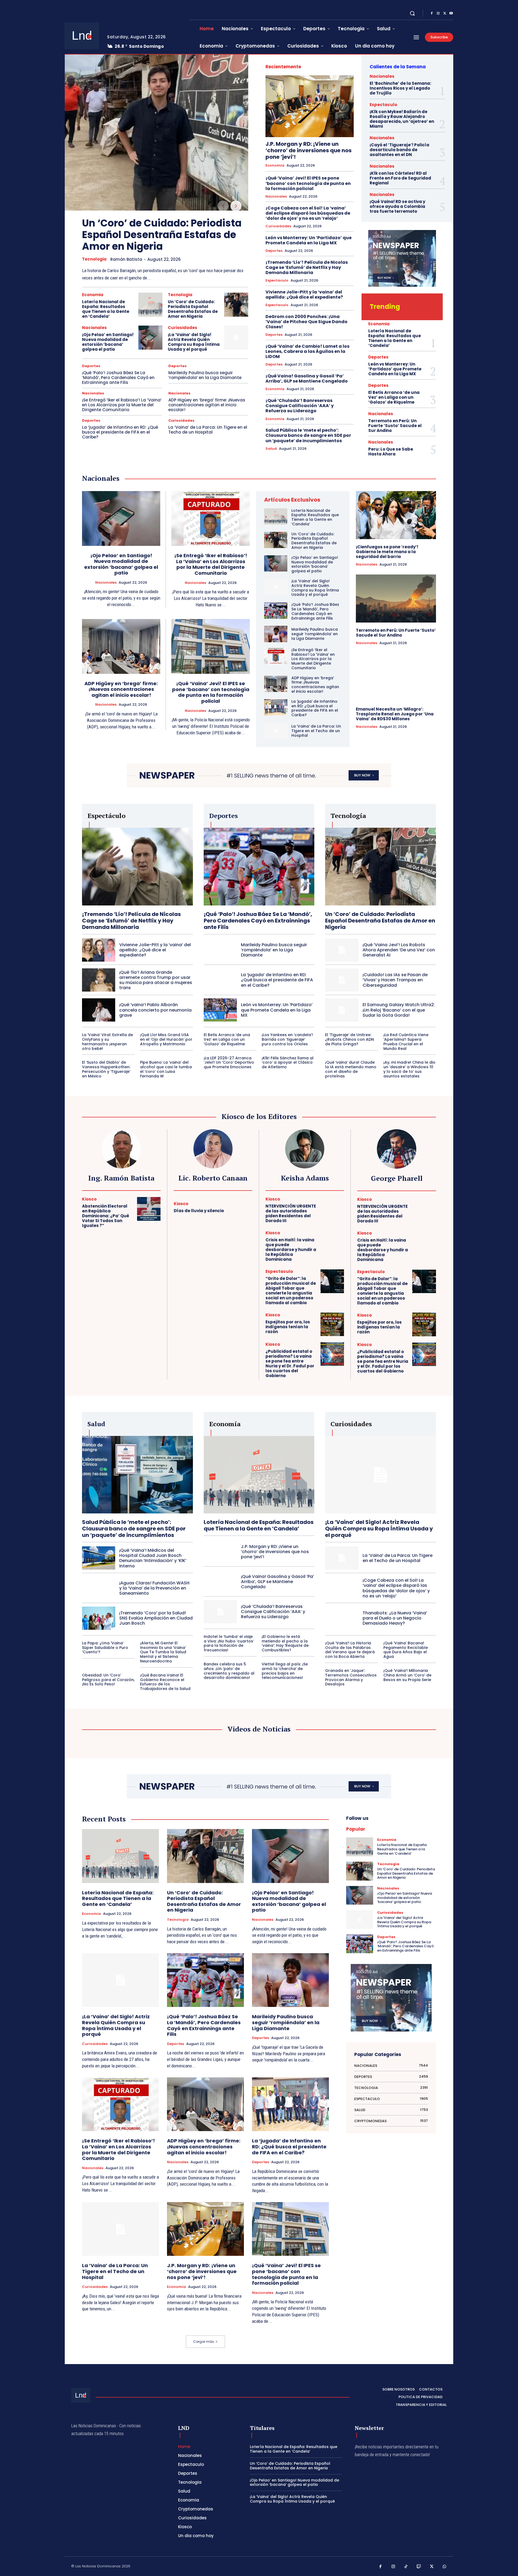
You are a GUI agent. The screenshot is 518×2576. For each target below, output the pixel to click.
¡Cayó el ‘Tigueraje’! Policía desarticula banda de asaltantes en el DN (399, 150)
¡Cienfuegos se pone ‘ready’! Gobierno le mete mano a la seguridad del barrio (387, 552)
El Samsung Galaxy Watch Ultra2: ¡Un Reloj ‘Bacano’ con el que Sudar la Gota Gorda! (399, 1010)
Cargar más (204, 2342)
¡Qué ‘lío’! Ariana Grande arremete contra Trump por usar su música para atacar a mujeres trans (156, 980)
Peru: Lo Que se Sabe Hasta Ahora (391, 452)
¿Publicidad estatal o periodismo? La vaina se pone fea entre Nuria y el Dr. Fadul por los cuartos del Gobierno (290, 1363)
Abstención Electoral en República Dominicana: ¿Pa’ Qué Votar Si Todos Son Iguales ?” (106, 1216)
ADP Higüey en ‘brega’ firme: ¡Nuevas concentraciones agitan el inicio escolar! (207, 405)
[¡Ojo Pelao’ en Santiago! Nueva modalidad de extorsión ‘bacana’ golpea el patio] (150, 338)
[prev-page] (223, 206)
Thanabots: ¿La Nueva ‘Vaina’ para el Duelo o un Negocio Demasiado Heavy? (395, 1618)
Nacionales (94, 328)
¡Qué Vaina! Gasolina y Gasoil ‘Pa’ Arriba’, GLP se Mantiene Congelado (307, 378)
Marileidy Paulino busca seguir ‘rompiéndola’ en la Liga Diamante (205, 375)
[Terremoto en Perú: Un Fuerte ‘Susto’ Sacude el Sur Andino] (396, 599)
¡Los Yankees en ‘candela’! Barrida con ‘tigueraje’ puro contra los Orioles (287, 1039)
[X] (445, 13)
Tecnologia (94, 259)
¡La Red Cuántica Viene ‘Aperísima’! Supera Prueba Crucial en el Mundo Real (406, 1042)
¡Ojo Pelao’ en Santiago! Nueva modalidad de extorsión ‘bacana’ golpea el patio (108, 342)
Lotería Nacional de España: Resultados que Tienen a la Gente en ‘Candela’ (106, 309)
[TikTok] (406, 2567)
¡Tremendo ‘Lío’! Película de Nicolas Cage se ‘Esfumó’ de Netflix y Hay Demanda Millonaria (307, 267)
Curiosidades (183, 328)
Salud (271, 449)
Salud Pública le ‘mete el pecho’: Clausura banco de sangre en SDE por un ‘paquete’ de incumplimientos (308, 435)
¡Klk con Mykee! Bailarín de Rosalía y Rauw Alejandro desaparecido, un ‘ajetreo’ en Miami (402, 119)
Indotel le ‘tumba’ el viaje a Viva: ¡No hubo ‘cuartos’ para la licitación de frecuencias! (229, 1643)
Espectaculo (277, 280)
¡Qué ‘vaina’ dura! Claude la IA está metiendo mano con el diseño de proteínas (351, 1069)
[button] (412, 13)
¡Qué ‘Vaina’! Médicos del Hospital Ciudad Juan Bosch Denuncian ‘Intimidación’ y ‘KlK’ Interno (153, 1558)
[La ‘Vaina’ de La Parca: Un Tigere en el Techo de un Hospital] (276, 731)
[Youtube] (451, 13)
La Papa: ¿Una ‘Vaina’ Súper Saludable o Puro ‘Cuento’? (105, 1648)
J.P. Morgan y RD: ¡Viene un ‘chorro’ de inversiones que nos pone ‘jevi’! (309, 150)
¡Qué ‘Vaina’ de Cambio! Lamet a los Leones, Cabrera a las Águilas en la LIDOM (307, 351)
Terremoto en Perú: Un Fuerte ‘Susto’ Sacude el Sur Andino (395, 426)
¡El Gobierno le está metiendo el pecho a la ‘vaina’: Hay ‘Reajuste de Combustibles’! (285, 1643)
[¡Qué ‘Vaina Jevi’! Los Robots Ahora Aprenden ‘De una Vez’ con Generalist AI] (342, 950)
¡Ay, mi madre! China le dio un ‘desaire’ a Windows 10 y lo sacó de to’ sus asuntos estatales (409, 1069)
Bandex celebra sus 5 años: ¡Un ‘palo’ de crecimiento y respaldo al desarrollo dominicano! (229, 1671)
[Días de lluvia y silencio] (241, 1208)
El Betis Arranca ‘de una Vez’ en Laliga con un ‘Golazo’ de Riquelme (394, 397)
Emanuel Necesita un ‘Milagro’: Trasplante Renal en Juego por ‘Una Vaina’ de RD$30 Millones (395, 714)
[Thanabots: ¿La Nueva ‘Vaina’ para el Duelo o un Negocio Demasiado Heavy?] (342, 1618)
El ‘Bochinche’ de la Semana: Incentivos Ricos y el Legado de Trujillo (400, 88)
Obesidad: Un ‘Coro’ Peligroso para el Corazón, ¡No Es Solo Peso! (108, 1680)
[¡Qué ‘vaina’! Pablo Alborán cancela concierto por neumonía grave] (99, 1010)
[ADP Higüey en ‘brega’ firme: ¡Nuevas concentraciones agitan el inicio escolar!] (121, 646)
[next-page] (236, 206)
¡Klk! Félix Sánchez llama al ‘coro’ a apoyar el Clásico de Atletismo (288, 1063)
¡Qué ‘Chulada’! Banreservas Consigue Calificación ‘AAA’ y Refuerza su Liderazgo (300, 406)
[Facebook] (432, 13)
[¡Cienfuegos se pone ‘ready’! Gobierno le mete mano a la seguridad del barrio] (396, 515)
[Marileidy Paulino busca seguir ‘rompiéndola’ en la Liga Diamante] (276, 634)
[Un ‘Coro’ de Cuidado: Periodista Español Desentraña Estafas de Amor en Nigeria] (156, 133)
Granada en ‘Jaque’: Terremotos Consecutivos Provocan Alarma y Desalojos (351, 1677)
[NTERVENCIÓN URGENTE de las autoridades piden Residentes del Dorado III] (332, 1209)
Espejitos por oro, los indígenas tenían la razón (288, 1327)
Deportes (91, 366)
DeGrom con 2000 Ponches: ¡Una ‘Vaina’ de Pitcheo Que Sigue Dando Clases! (306, 322)
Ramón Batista (126, 259)
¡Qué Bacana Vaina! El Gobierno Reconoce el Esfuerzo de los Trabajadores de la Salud (165, 1682)
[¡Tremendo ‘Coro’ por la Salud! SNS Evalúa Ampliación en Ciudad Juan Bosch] (99, 1618)
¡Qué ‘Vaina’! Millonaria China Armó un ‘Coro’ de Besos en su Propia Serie (407, 1675)
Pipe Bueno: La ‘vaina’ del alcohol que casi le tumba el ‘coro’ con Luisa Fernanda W (166, 1069)
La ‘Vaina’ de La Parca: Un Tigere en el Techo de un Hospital (208, 430)
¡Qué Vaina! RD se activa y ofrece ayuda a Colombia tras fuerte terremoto (397, 206)
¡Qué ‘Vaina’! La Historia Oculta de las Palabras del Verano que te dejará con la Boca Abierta (350, 1650)
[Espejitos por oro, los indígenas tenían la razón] (332, 1324)
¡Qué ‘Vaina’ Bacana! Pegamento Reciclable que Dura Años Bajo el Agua (406, 1650)
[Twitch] (419, 2567)
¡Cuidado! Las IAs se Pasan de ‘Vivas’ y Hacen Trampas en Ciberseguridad (395, 980)
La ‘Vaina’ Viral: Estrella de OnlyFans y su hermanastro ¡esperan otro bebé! (108, 1042)
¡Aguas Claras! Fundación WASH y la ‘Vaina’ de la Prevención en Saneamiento (154, 1588)
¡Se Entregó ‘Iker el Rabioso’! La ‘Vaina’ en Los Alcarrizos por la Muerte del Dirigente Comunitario (122, 405)
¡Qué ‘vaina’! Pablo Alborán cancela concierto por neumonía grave (155, 1010)
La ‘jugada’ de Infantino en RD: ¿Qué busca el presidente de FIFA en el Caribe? (120, 432)
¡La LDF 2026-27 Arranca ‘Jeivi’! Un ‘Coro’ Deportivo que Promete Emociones (229, 1063)
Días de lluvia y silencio (199, 1211)
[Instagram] (438, 13)
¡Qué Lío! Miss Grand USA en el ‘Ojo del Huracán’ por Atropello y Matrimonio (166, 1039)
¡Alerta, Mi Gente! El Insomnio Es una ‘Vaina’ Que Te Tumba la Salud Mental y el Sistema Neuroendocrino (163, 1652)
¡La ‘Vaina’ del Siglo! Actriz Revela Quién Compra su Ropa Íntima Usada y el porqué (194, 342)
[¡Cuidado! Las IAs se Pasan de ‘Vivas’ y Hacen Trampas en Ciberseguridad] (342, 980)
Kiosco (89, 1199)
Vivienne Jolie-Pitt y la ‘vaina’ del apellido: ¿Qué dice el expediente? (304, 295)
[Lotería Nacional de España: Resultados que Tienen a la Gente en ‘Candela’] (150, 305)
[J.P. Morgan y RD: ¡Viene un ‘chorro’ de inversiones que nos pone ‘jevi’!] (310, 106)
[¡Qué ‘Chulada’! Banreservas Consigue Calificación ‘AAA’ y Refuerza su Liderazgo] (220, 1612)
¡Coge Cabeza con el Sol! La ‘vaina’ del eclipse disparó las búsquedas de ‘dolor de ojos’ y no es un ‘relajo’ (308, 213)
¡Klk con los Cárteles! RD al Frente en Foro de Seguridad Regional (400, 178)
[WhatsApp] (445, 2567)
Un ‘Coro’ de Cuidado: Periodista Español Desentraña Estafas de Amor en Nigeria (162, 235)
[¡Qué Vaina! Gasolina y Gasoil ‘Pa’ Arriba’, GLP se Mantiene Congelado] (220, 1581)
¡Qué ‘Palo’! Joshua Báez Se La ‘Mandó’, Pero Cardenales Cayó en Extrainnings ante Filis (118, 378)
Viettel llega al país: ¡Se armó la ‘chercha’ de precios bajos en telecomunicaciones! (285, 1671)
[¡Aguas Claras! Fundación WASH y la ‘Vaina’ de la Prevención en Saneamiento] (99, 1588)
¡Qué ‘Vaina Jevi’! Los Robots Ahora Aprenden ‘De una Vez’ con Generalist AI (399, 950)
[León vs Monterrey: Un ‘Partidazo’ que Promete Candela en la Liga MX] (220, 1010)
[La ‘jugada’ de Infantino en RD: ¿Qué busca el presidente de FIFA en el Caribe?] (276, 707)
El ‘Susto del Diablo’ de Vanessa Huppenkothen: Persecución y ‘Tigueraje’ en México (106, 1069)
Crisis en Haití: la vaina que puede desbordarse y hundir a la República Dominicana (291, 1250)
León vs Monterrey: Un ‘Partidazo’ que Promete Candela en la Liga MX (309, 240)
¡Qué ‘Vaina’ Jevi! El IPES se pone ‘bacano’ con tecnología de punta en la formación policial (308, 183)
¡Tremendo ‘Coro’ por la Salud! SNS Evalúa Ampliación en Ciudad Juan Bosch (156, 1618)
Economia (93, 295)
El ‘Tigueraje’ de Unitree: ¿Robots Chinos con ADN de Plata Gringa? (350, 1039)
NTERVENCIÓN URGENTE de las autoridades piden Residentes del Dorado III (291, 1213)
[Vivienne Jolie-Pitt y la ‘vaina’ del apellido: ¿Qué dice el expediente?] (99, 950)
